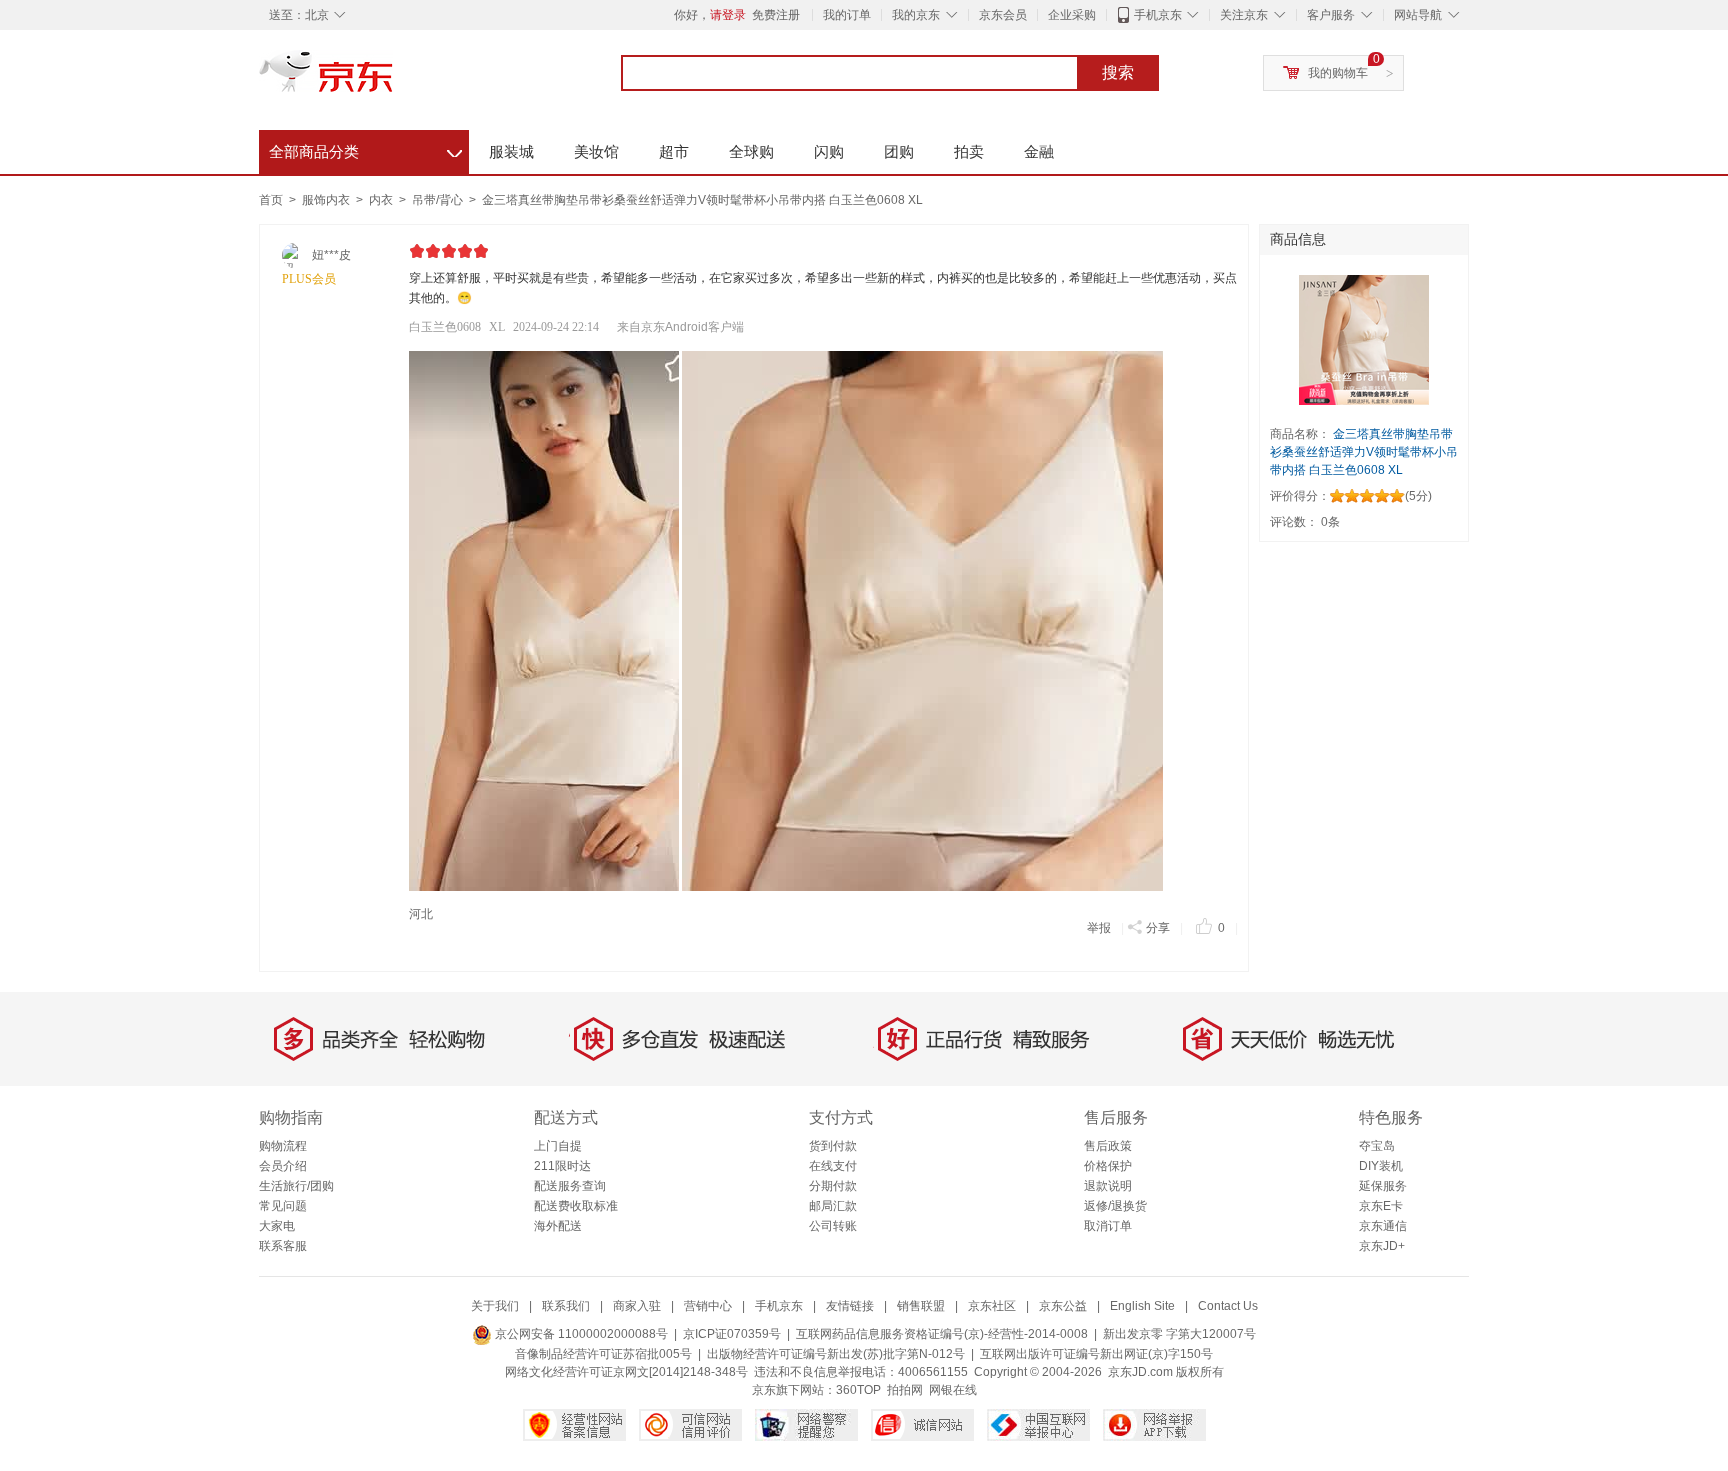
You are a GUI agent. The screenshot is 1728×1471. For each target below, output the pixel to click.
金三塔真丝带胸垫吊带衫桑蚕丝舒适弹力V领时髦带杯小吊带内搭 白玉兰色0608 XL (702, 200)
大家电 (277, 1226)
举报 (1099, 928)
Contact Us (1228, 1306)
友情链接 (850, 1306)
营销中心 (708, 1306)
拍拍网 (905, 1390)
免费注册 (776, 15)
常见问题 (283, 1206)
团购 (899, 151)
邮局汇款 (833, 1206)
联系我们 (566, 1306)
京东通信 (1383, 1226)
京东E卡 (1381, 1206)
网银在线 (953, 1390)
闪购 (829, 151)
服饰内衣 (327, 200)
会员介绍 (283, 1166)
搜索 (1118, 72)
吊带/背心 (439, 200)
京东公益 (1063, 1306)
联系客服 (283, 1246)
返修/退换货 (1115, 1206)
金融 (1039, 151)
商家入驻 (637, 1306)
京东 (394, 80)
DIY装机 (1381, 1166)
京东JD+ (1382, 1246)
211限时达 (562, 1166)
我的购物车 (1338, 73)
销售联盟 (921, 1306)
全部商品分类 (365, 149)
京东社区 (992, 1306)
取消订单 (1108, 1226)
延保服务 (1383, 1186)
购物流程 (283, 1146)
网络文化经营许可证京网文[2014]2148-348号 (626, 1372)
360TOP (858, 1390)
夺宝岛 (1377, 1146)
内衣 (382, 200)
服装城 (511, 151)
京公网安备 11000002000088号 (580, 1334)
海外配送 (558, 1226)
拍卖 (969, 151)
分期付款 (833, 1186)
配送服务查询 (570, 1186)
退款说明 (1108, 1186)
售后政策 (1108, 1146)
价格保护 (1108, 1166)
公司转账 (833, 1226)
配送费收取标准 (576, 1206)
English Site (1142, 1306)
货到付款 (833, 1146)
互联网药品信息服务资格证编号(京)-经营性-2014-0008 (942, 1334)
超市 (674, 151)
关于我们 (495, 1306)
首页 (271, 200)
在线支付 (833, 1166)
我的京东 (916, 15)
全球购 (751, 151)
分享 (1158, 928)
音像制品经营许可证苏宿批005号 (603, 1354)
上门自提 (558, 1146)
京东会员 (1003, 15)
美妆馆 (596, 151)
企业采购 (1072, 15)
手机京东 (1158, 15)
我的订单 (847, 15)
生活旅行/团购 (296, 1186)
